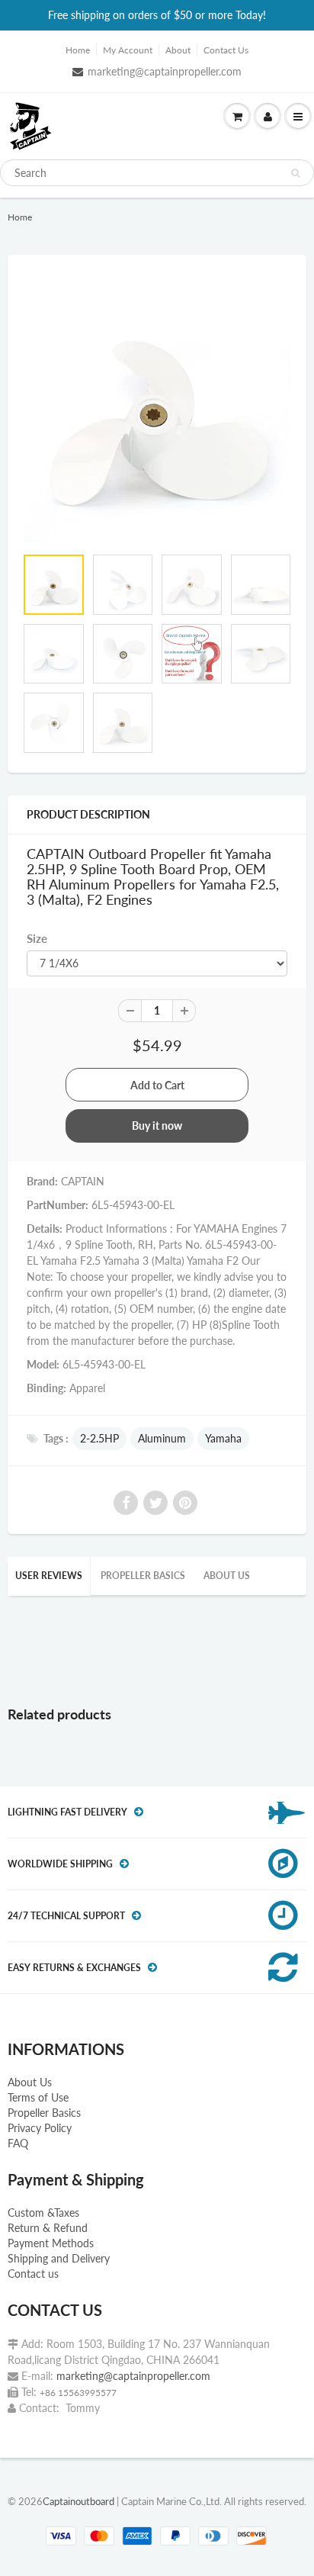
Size (37, 938)
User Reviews (49, 1576)
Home (78, 50)
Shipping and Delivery (59, 2258)
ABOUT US (227, 1576)
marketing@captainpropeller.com (165, 71)
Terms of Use (38, 2097)
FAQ (18, 2143)
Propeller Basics (143, 1576)
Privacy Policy (40, 2128)
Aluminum (162, 1438)
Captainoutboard (78, 2501)
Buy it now (157, 1126)
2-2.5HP (99, 1438)
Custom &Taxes (43, 2213)
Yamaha (223, 1438)
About (178, 50)
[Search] (295, 173)
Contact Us (226, 50)
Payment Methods (51, 2243)
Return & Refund (48, 2228)
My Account (128, 50)
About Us (30, 2082)
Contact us (33, 2274)
